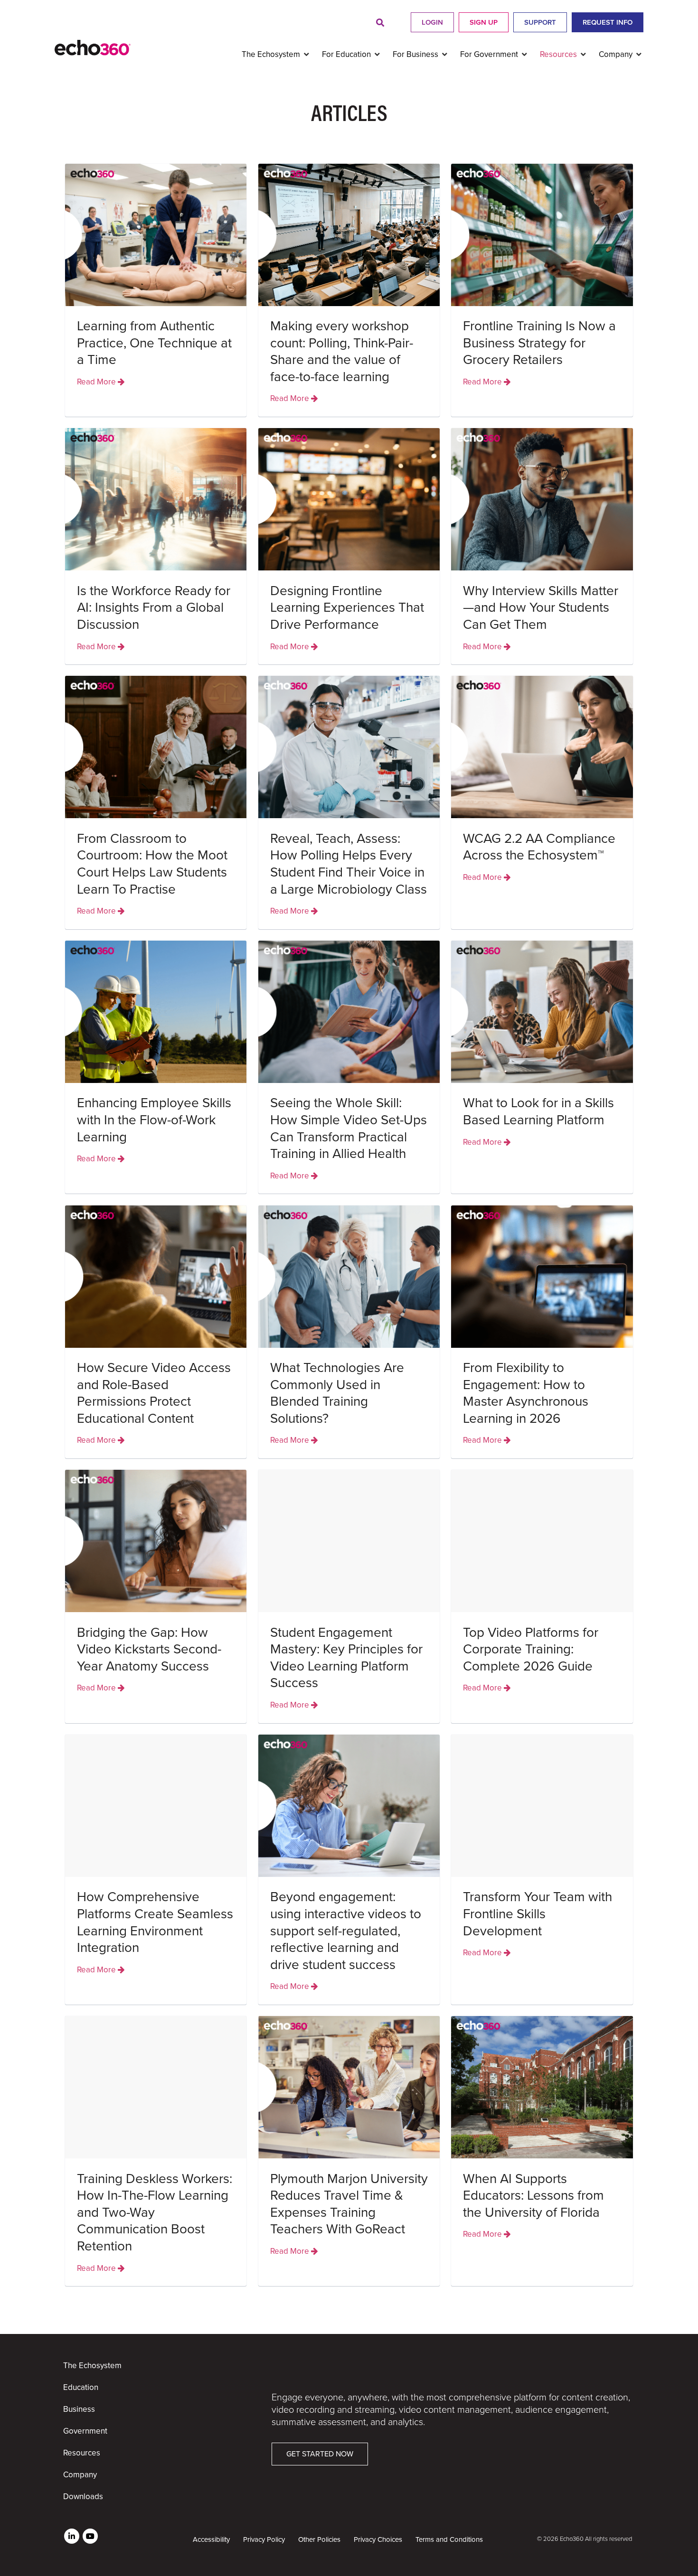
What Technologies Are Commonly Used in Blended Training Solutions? (337, 1393)
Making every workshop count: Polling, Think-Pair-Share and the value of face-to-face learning (342, 351)
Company (80, 2475)
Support (540, 22)
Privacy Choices (378, 2539)
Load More (349, 2307)
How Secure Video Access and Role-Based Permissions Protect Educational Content (154, 1393)
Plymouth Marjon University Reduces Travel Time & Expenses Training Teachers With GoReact (349, 2204)
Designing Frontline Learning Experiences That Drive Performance (347, 608)
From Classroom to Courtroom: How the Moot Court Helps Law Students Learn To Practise (152, 864)
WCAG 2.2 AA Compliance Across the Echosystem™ (539, 847)
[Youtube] (90, 2536)
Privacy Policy (264, 2539)
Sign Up (484, 22)
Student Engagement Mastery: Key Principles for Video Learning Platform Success (346, 1658)
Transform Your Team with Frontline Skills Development (538, 1914)
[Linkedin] (72, 2536)
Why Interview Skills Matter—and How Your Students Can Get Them (541, 608)
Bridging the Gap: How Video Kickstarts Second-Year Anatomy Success (149, 1649)
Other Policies (319, 2539)
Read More (97, 382)
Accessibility (211, 2539)
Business (79, 2409)
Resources (82, 2453)
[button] (380, 23)
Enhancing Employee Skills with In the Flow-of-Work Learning (154, 1120)
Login (432, 22)
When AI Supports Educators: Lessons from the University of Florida (533, 2196)
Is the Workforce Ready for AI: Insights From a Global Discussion (154, 608)
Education (81, 2387)
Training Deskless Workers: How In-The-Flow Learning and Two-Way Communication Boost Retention (155, 2212)
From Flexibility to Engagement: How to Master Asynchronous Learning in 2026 (526, 1393)
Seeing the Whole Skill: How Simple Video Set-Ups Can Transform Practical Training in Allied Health (349, 1128)
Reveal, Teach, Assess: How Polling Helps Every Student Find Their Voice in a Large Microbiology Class (349, 864)
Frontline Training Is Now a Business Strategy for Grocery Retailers (539, 343)
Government (85, 2431)
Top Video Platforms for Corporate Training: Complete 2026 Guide (531, 1649)
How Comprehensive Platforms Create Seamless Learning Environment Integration (155, 1922)
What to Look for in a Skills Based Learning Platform (538, 1111)
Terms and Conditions (449, 2539)
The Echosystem (92, 2366)
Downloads (83, 2497)
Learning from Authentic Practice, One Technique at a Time (154, 343)
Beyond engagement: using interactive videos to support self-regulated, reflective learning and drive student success (346, 1931)
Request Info (608, 22)
